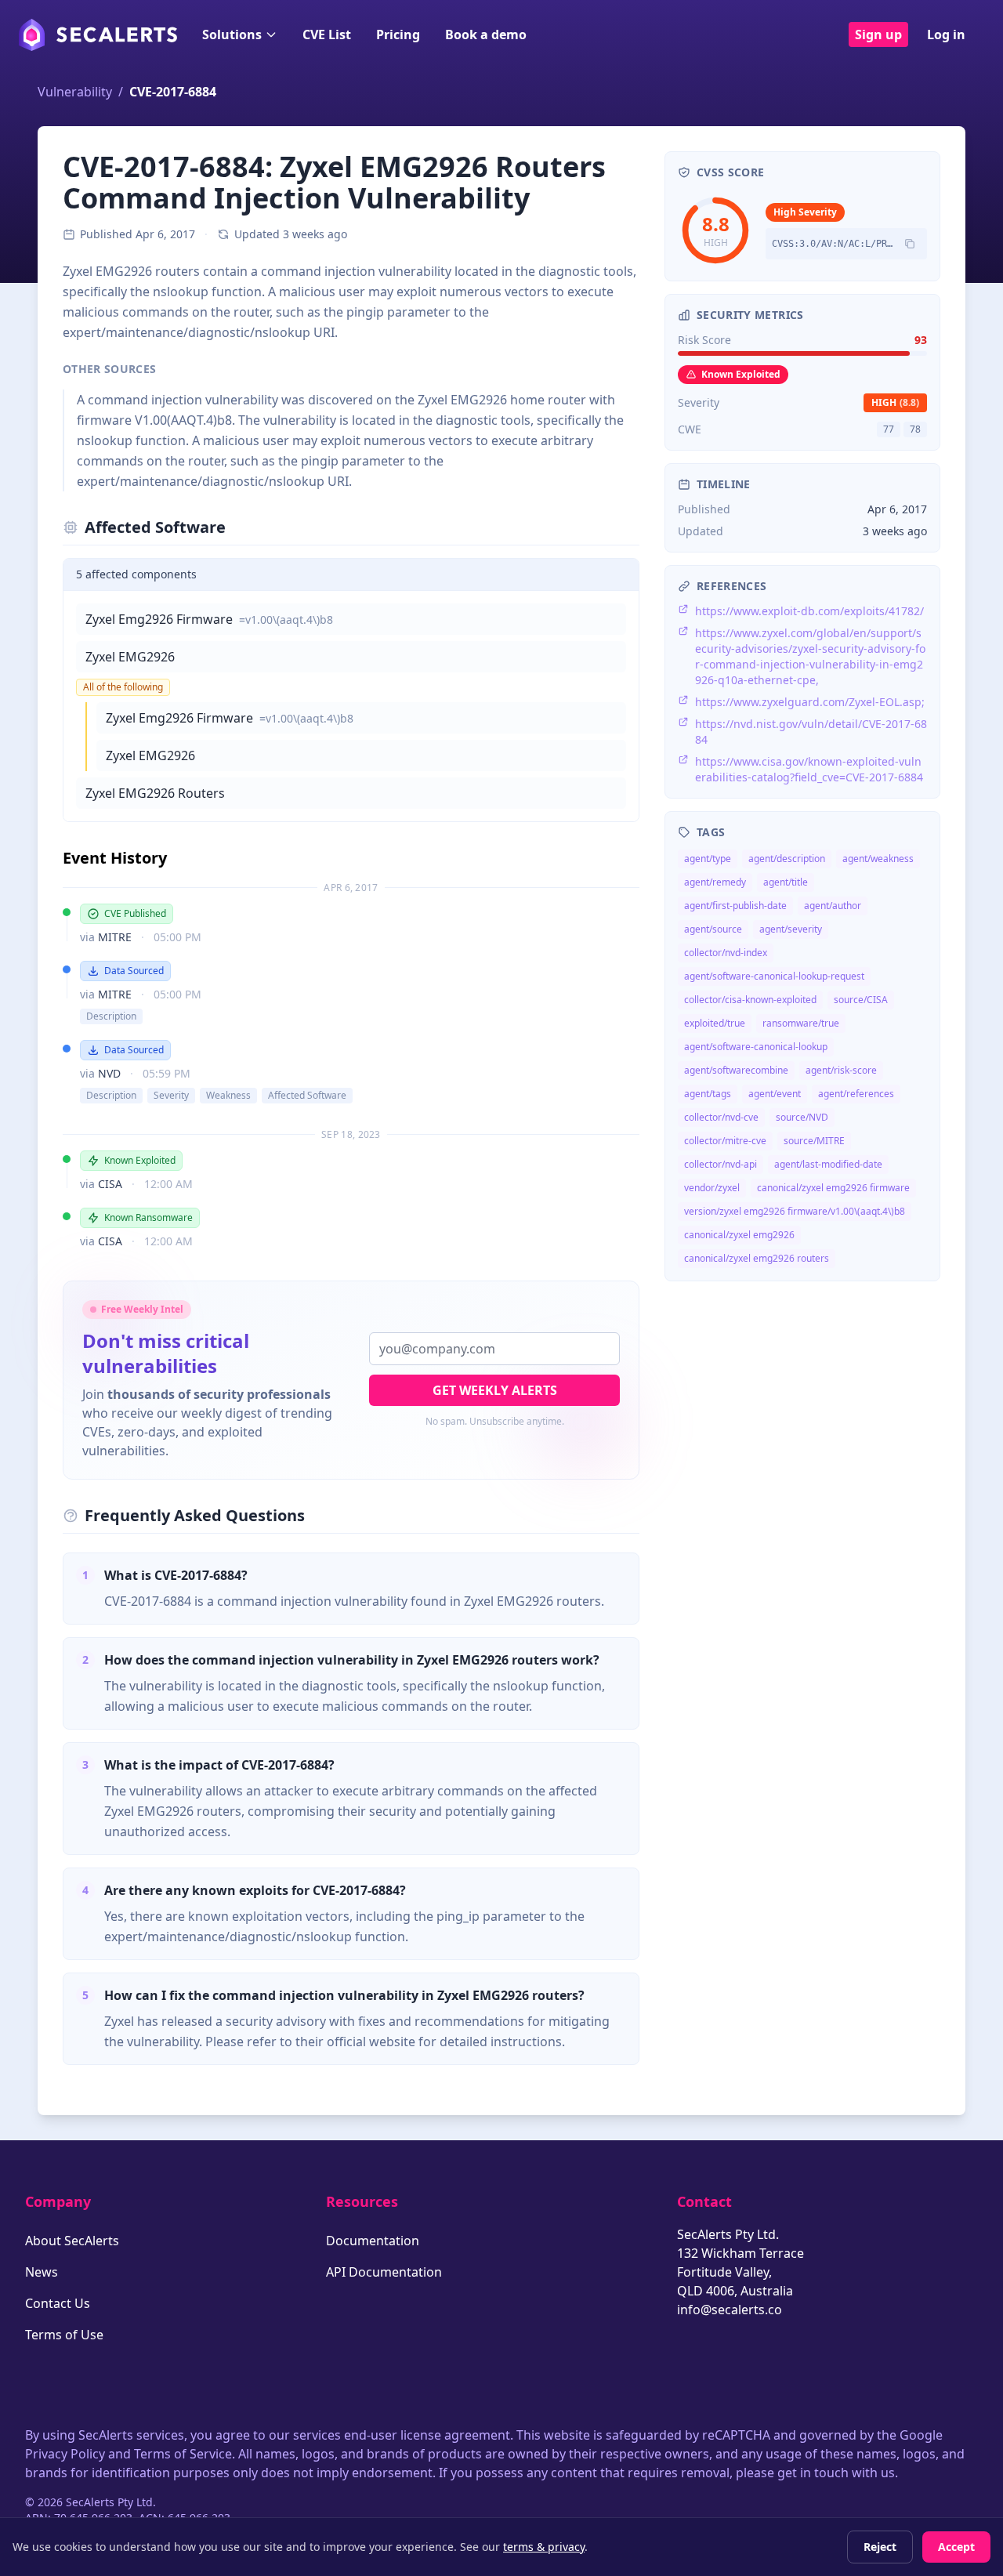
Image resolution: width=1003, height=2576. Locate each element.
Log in (946, 34)
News (42, 2272)
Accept (956, 2547)
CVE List (327, 34)
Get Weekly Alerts (495, 1390)
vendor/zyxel (712, 1188)
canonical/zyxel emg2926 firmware (833, 1188)
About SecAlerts (72, 2241)
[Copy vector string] (910, 244)
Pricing (398, 34)
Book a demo (486, 34)
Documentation (373, 2241)
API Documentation (384, 2272)
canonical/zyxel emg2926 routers (757, 1258)
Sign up (878, 34)
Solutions (232, 34)
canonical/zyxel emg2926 (739, 1235)
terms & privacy (544, 2547)
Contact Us (58, 2303)
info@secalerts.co (730, 2310)
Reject (880, 2547)
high (895, 402)
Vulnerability (75, 92)
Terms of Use (64, 2335)
